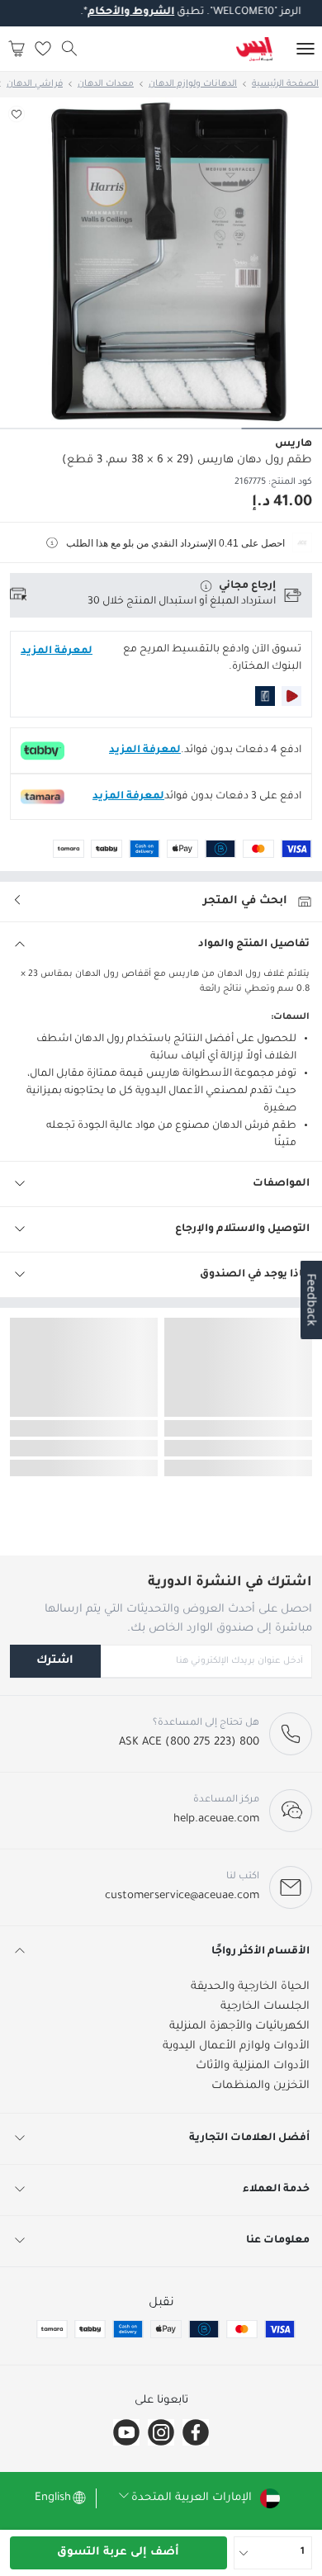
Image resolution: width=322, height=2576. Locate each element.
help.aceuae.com (216, 1819)
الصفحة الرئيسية (285, 84)
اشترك (55, 1661)
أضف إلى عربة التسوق (118, 2552)
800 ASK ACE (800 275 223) (189, 1743)
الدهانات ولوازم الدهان (193, 84)
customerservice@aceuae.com (182, 1896)
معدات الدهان (106, 84)
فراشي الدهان (35, 84)
